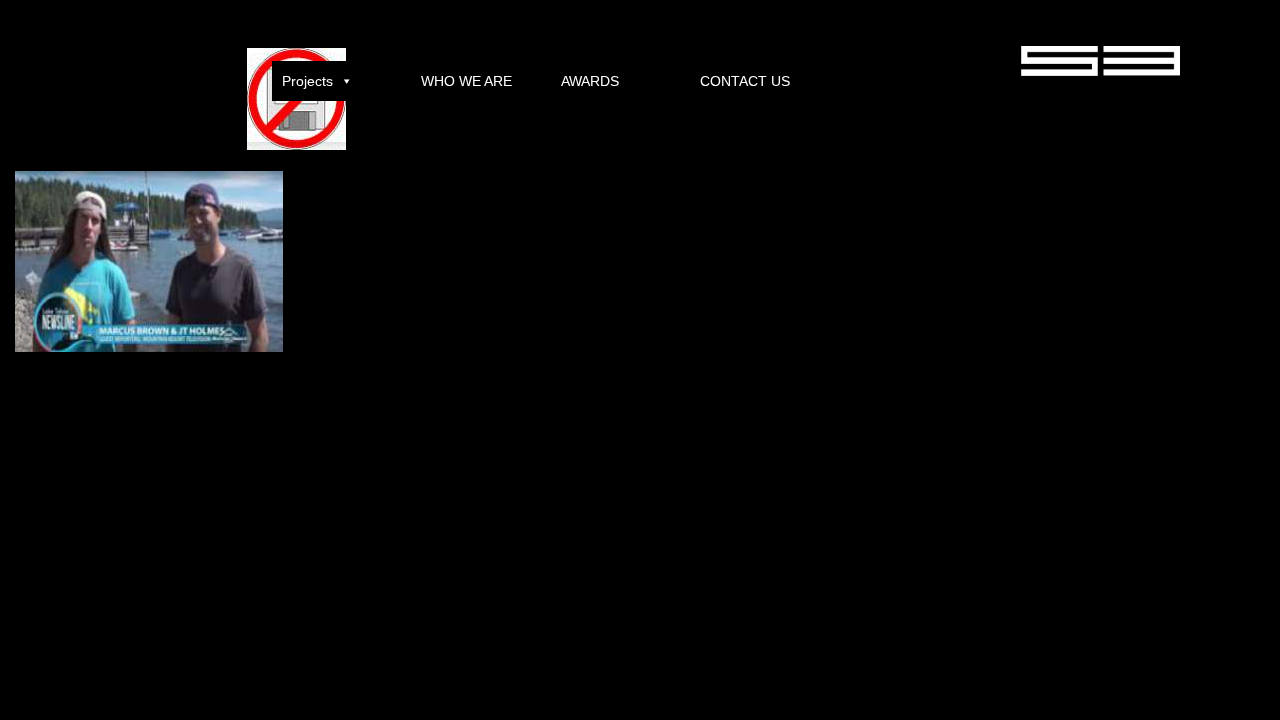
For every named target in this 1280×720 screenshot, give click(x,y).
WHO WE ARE (466, 81)
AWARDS (590, 81)
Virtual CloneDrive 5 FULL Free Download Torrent (137, 425)
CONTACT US (745, 81)
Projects (307, 81)
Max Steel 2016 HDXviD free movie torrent (392, 425)
